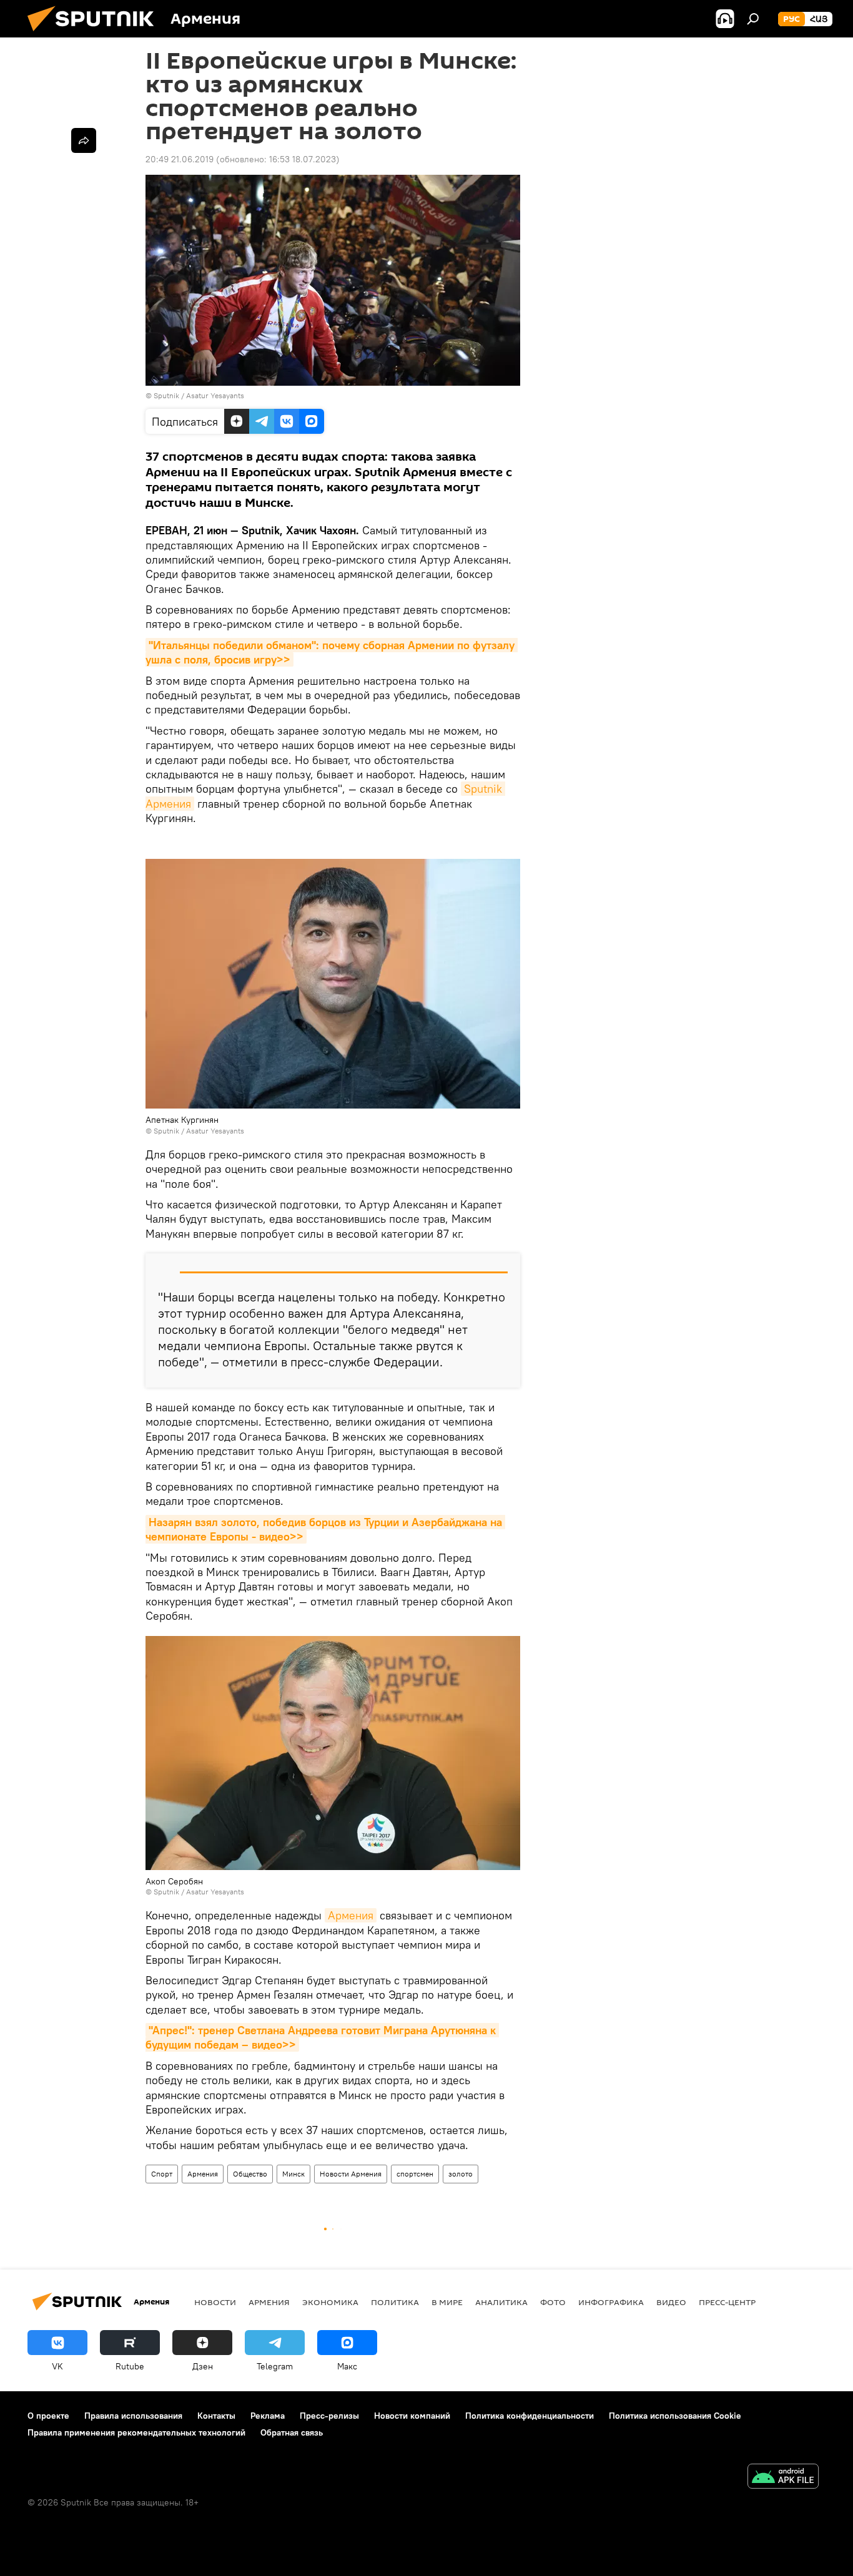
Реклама (268, 2416)
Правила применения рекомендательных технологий (136, 2432)
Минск (293, 2174)
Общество (250, 2174)
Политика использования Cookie (675, 2416)
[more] (84, 140)
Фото (553, 2302)
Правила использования (133, 2416)
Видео (671, 2302)
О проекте (48, 2416)
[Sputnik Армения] (96, 34)
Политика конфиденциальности (530, 2416)
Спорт (162, 2174)
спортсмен (415, 2174)
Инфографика (611, 2302)
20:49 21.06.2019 (180, 159)
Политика (395, 2302)
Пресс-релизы (329, 2416)
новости (215, 2302)
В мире (447, 2302)
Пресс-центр (727, 2302)
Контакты (216, 2416)
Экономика (330, 2302)
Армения (351, 1915)
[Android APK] (783, 2478)
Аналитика (501, 2302)
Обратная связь (292, 2432)
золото (461, 2174)
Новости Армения (351, 2174)
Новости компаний (412, 2416)
